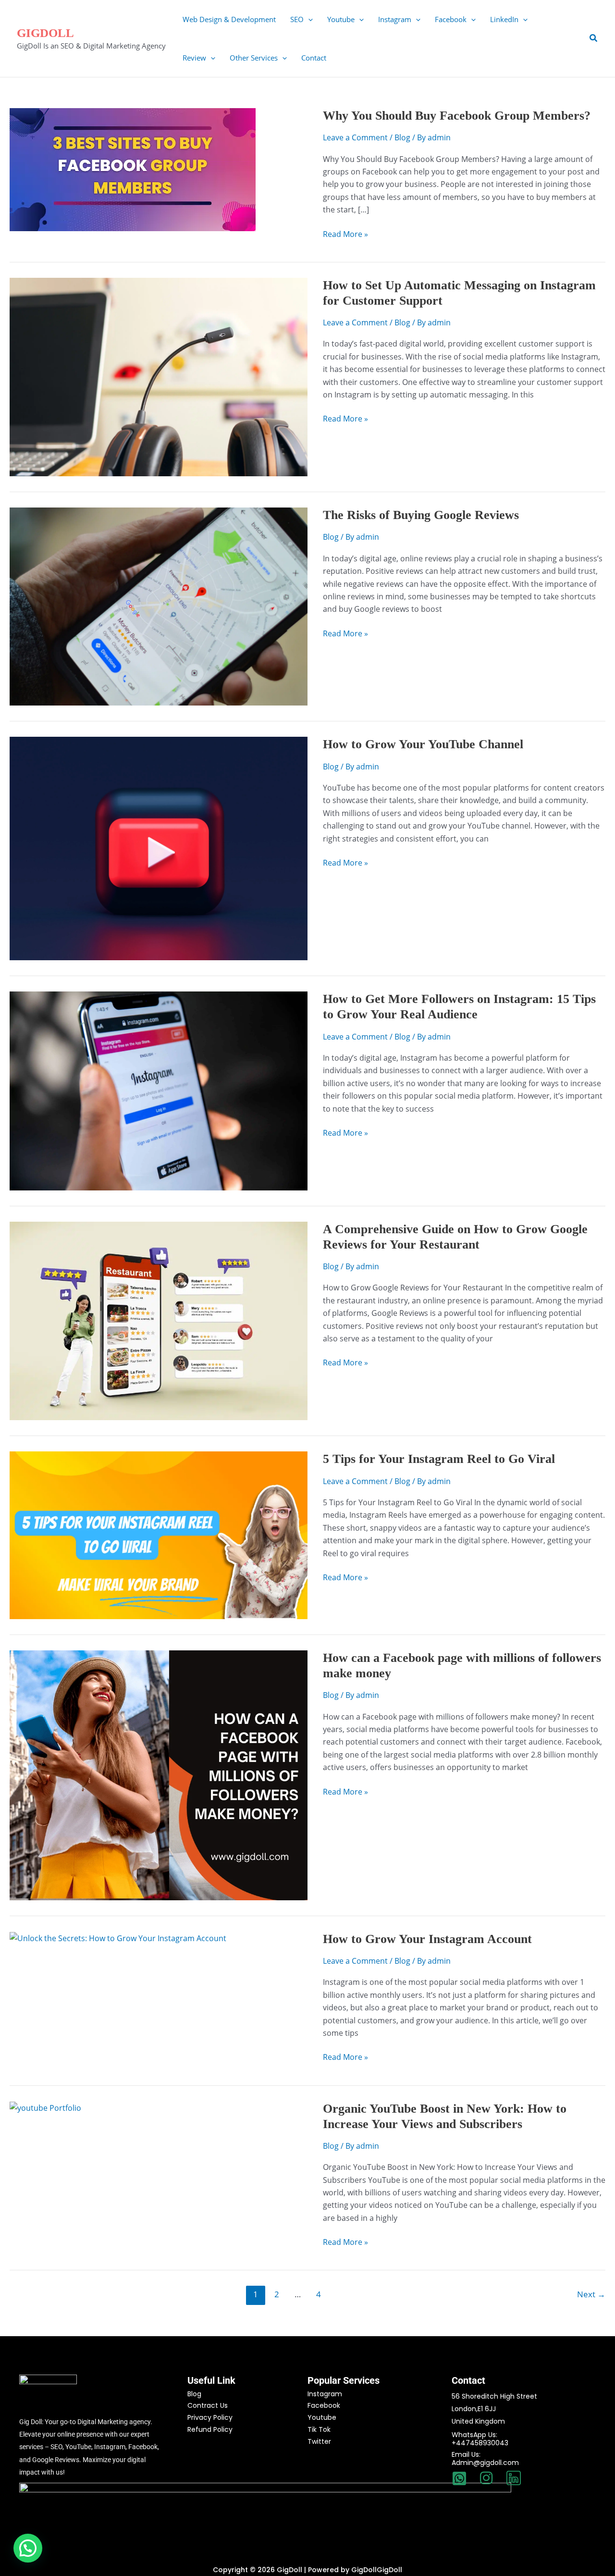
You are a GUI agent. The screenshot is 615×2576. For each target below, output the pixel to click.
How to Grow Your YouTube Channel (423, 744)
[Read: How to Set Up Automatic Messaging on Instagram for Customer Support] (159, 376)
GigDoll (45, 33)
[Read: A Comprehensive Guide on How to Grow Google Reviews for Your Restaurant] (159, 1320)
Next (591, 2294)
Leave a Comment (355, 137)
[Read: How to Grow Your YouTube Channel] (159, 848)
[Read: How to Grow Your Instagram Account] (118, 1938)
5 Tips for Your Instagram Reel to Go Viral (439, 1459)
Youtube (322, 2417)
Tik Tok (319, 2429)
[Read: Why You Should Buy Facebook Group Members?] (133, 169)
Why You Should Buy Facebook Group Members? (457, 116)
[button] (308, 19)
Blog (402, 137)
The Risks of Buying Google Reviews (421, 515)
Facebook (324, 2405)
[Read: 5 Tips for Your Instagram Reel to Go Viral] (159, 1535)
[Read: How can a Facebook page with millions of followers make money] (159, 1774)
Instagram (325, 2394)
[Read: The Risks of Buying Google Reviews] (159, 606)
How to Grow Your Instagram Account (427, 1939)
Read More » (345, 234)
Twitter (319, 2441)
